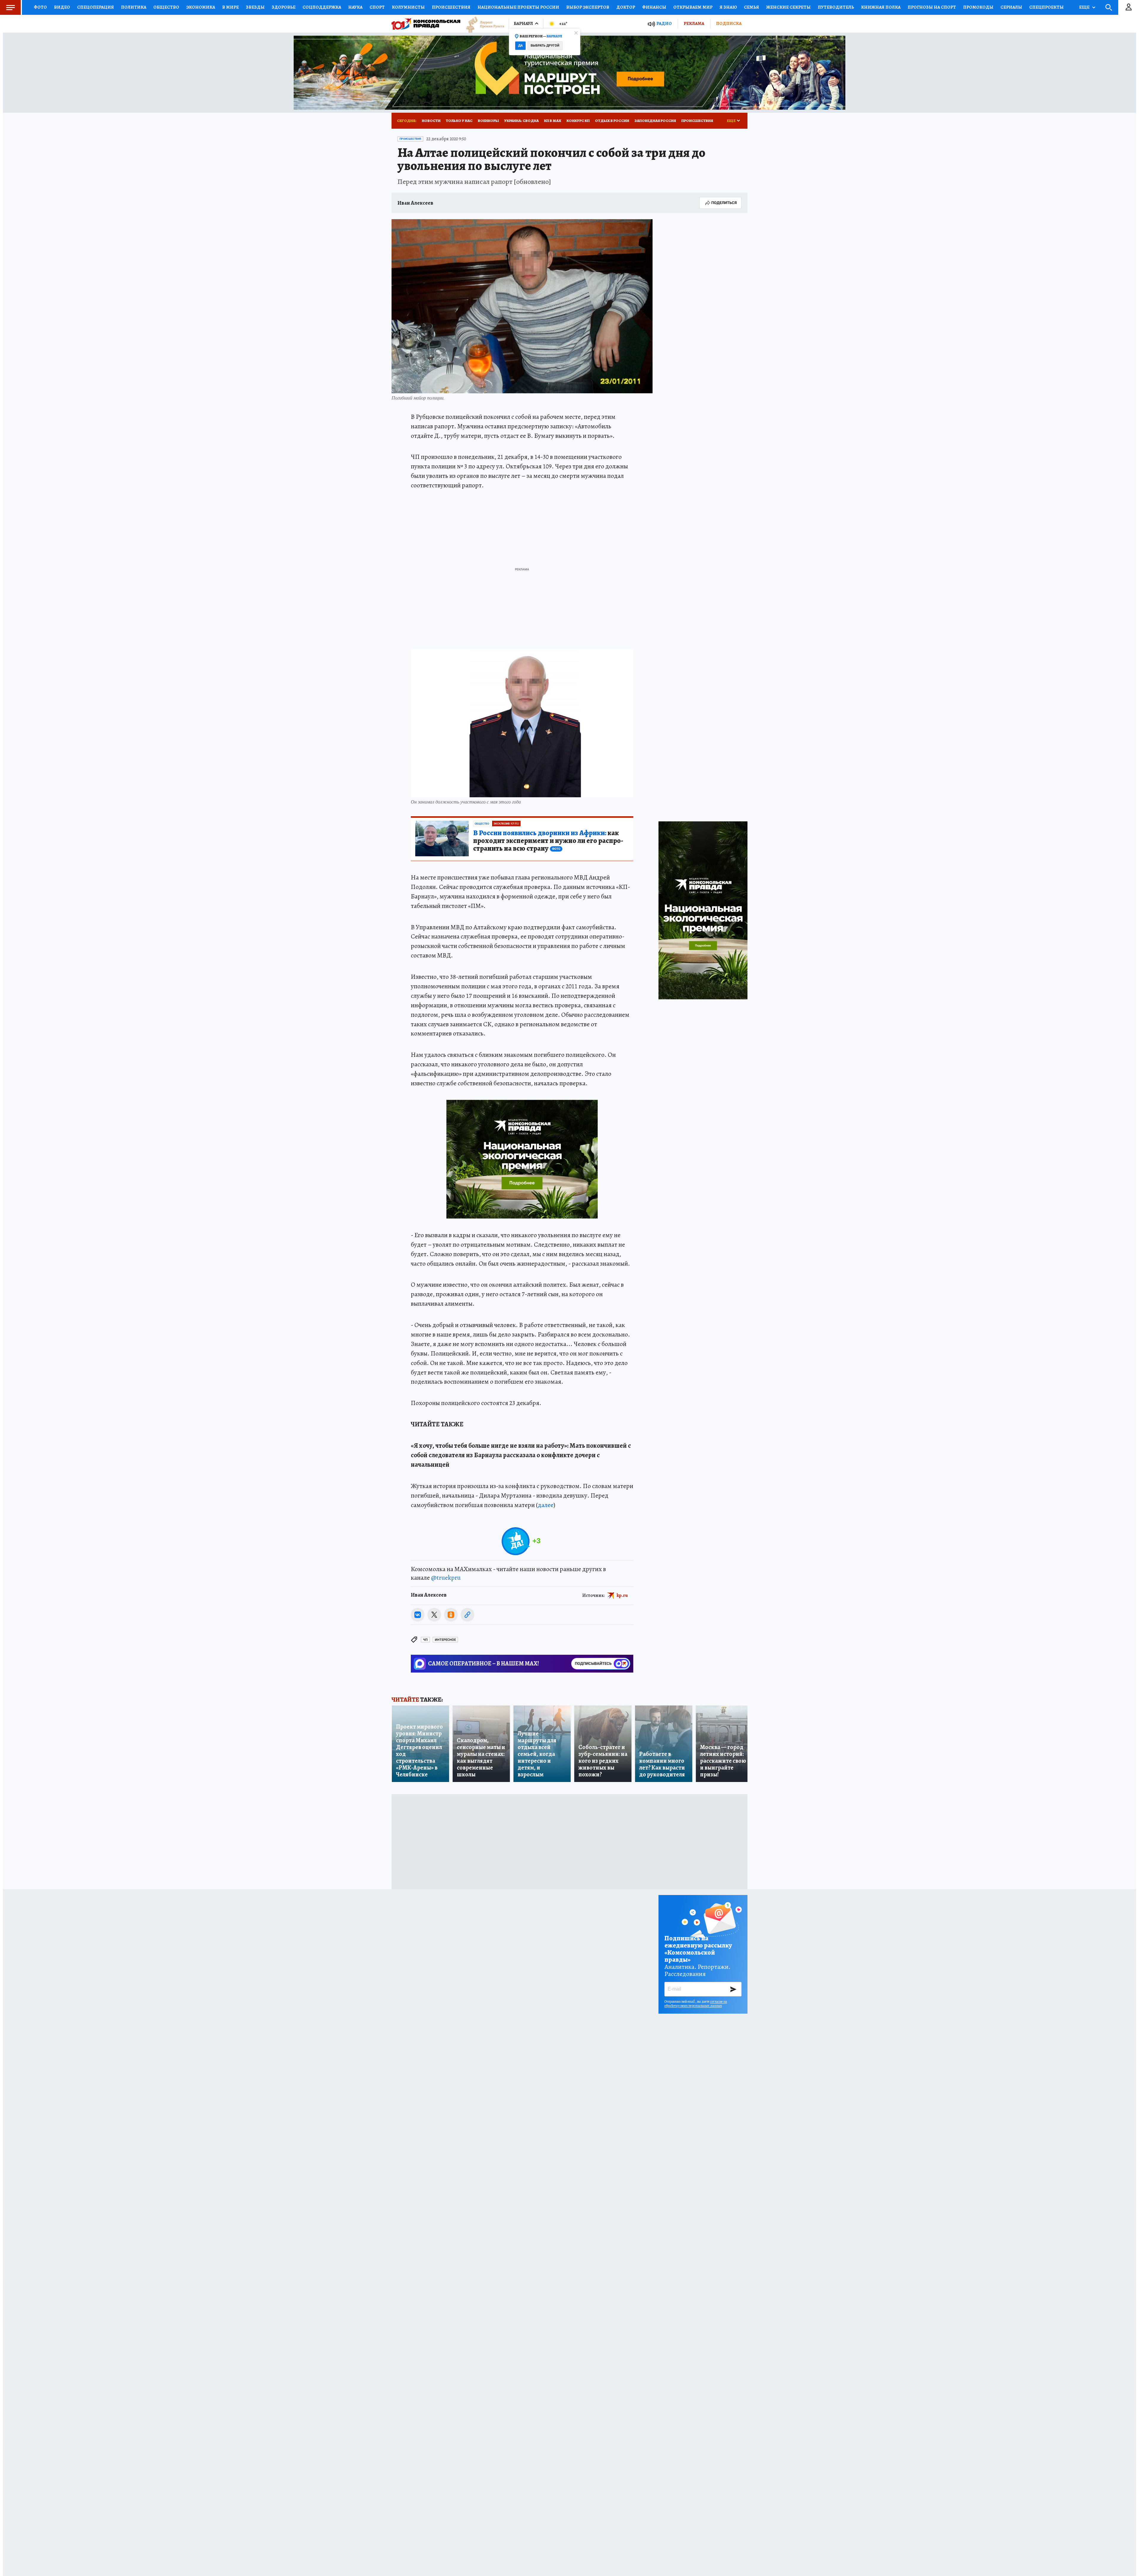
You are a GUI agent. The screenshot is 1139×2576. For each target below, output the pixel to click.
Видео (62, 7)
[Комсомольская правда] (426, 24)
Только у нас (459, 121)
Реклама (694, 23)
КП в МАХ (553, 121)
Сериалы (1011, 7)
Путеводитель (836, 7)
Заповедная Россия (655, 121)
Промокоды (978, 7)
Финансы (654, 7)
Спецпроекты (1046, 7)
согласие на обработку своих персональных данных (696, 2004)
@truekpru (446, 1578)
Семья (751, 7)
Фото (40, 7)
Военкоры (488, 121)
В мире (230, 7)
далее (546, 1505)
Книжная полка (881, 7)
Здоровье (284, 7)
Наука (355, 7)
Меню (10, 7)
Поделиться (724, 203)
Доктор (626, 7)
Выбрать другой (545, 46)
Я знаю (728, 7)
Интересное (445, 1640)
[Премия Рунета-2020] (482, 24)
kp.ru (622, 1595)
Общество (166, 7)
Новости (431, 121)
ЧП (425, 1640)
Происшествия (451, 7)
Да (520, 46)
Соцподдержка (322, 7)
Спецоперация (96, 7)
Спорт (377, 7)
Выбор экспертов (588, 7)
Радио (664, 24)
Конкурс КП (578, 121)
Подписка (729, 23)
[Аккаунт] (1129, 7)
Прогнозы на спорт (932, 7)
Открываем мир (693, 7)
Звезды (255, 7)
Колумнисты (408, 7)
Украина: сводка (521, 121)
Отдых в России (612, 121)
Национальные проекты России (518, 7)
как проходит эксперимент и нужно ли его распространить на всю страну (548, 841)
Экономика (201, 7)
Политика (134, 7)
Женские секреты (788, 7)
